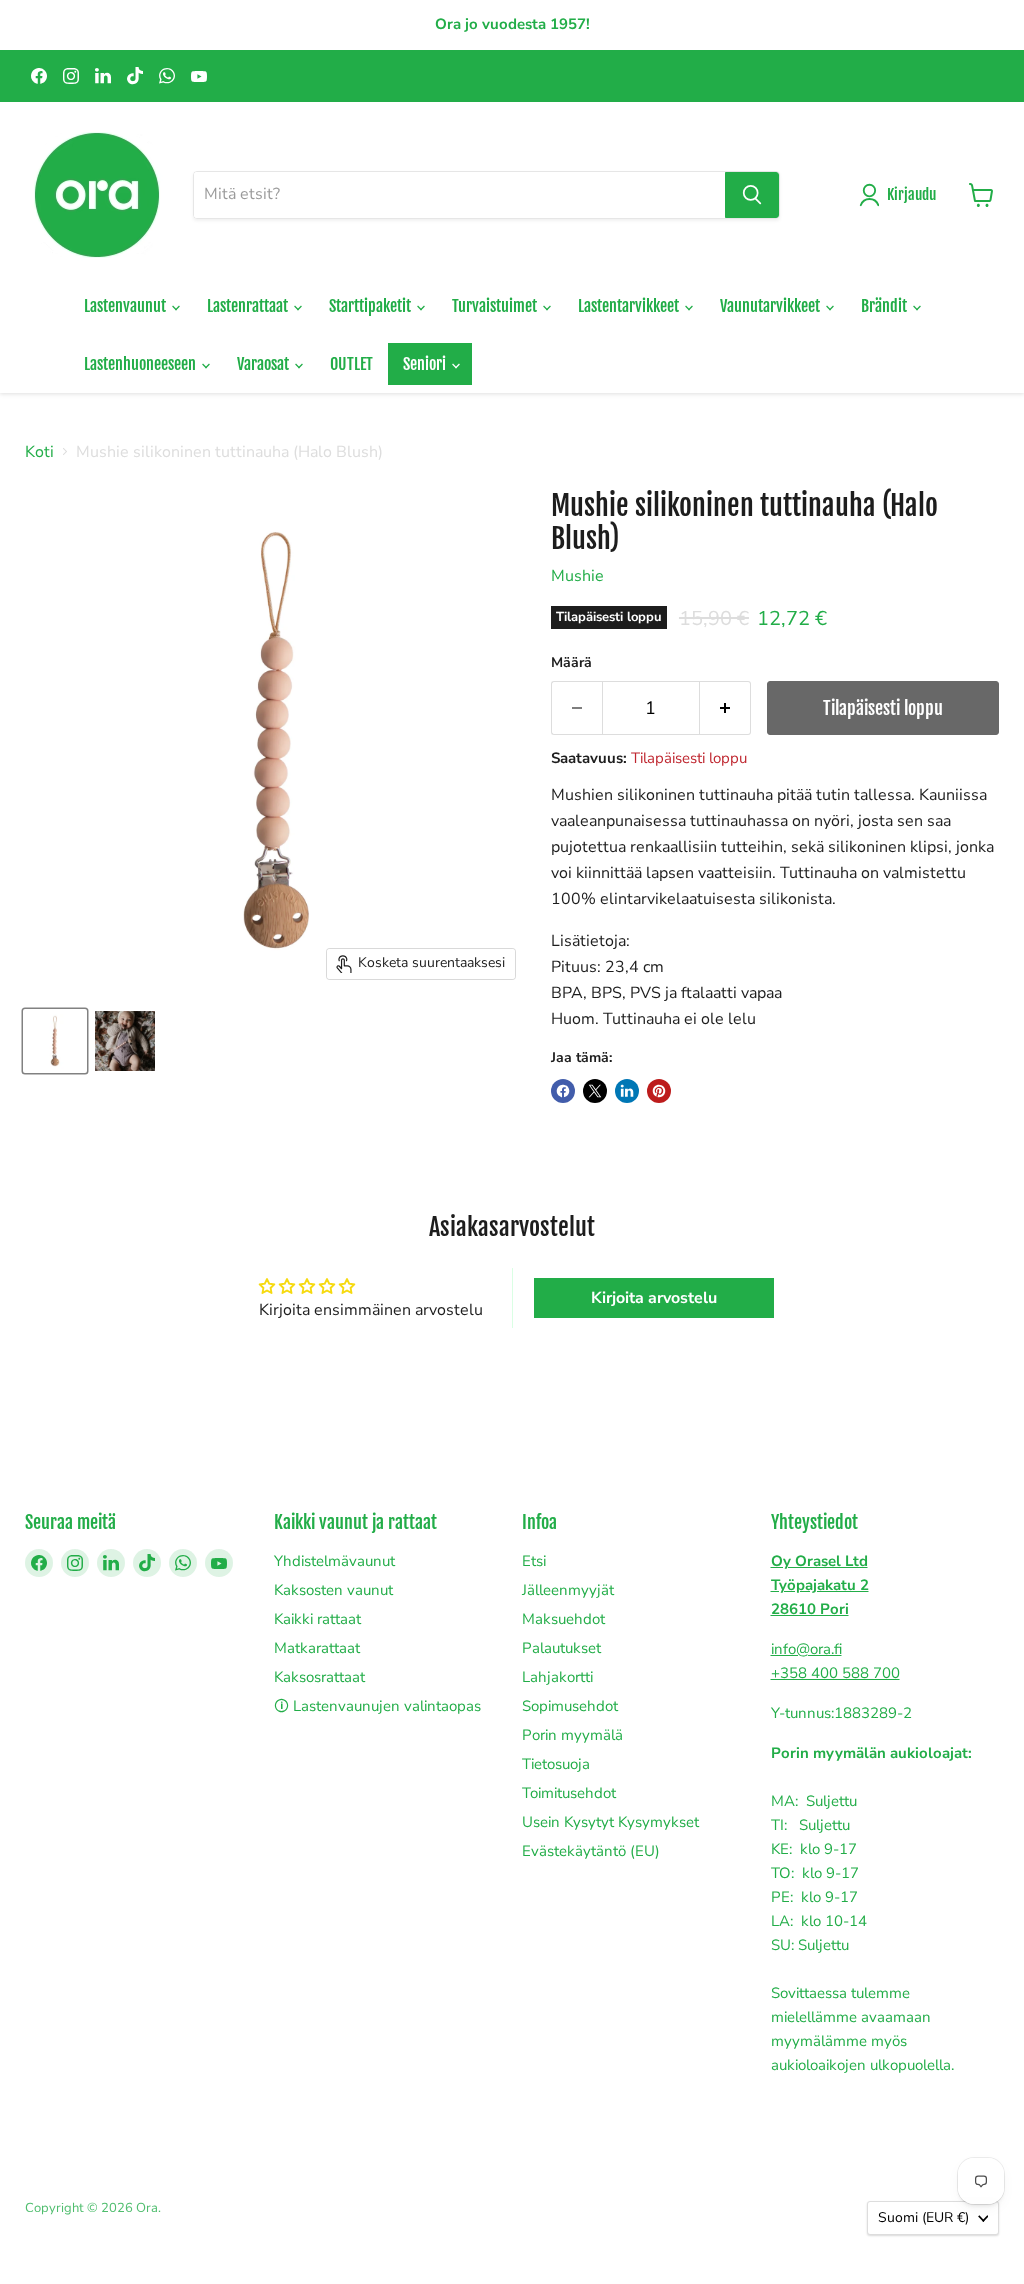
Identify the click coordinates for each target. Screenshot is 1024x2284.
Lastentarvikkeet (630, 306)
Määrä (571, 663)
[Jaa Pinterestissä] (659, 1091)
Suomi (923, 2217)
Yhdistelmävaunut (334, 1561)
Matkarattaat (317, 1648)
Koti (39, 452)
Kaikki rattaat (317, 1619)
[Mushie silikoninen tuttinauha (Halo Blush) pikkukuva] (55, 1041)
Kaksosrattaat (319, 1677)
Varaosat (264, 364)
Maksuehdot (563, 1619)
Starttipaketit (371, 306)
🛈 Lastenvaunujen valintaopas (377, 1706)
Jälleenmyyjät (568, 1590)
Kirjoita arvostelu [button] (654, 1298)
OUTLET (351, 364)
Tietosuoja (556, 1764)
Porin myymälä (572, 1735)
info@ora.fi (806, 1649)
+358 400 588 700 (835, 1673)
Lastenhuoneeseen (141, 364)
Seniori (426, 364)
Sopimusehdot (570, 1706)
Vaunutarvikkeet (771, 306)
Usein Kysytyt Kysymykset (610, 1822)
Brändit (885, 306)
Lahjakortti (557, 1677)
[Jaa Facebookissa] (563, 1091)
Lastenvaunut (126, 306)
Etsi (534, 1561)
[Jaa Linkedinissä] (627, 1091)
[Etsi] (752, 195)
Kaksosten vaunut (333, 1590)
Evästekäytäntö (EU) (591, 1851)
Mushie (577, 576)
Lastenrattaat (249, 306)
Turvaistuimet (496, 306)
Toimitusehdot (569, 1793)
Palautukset (561, 1648)
